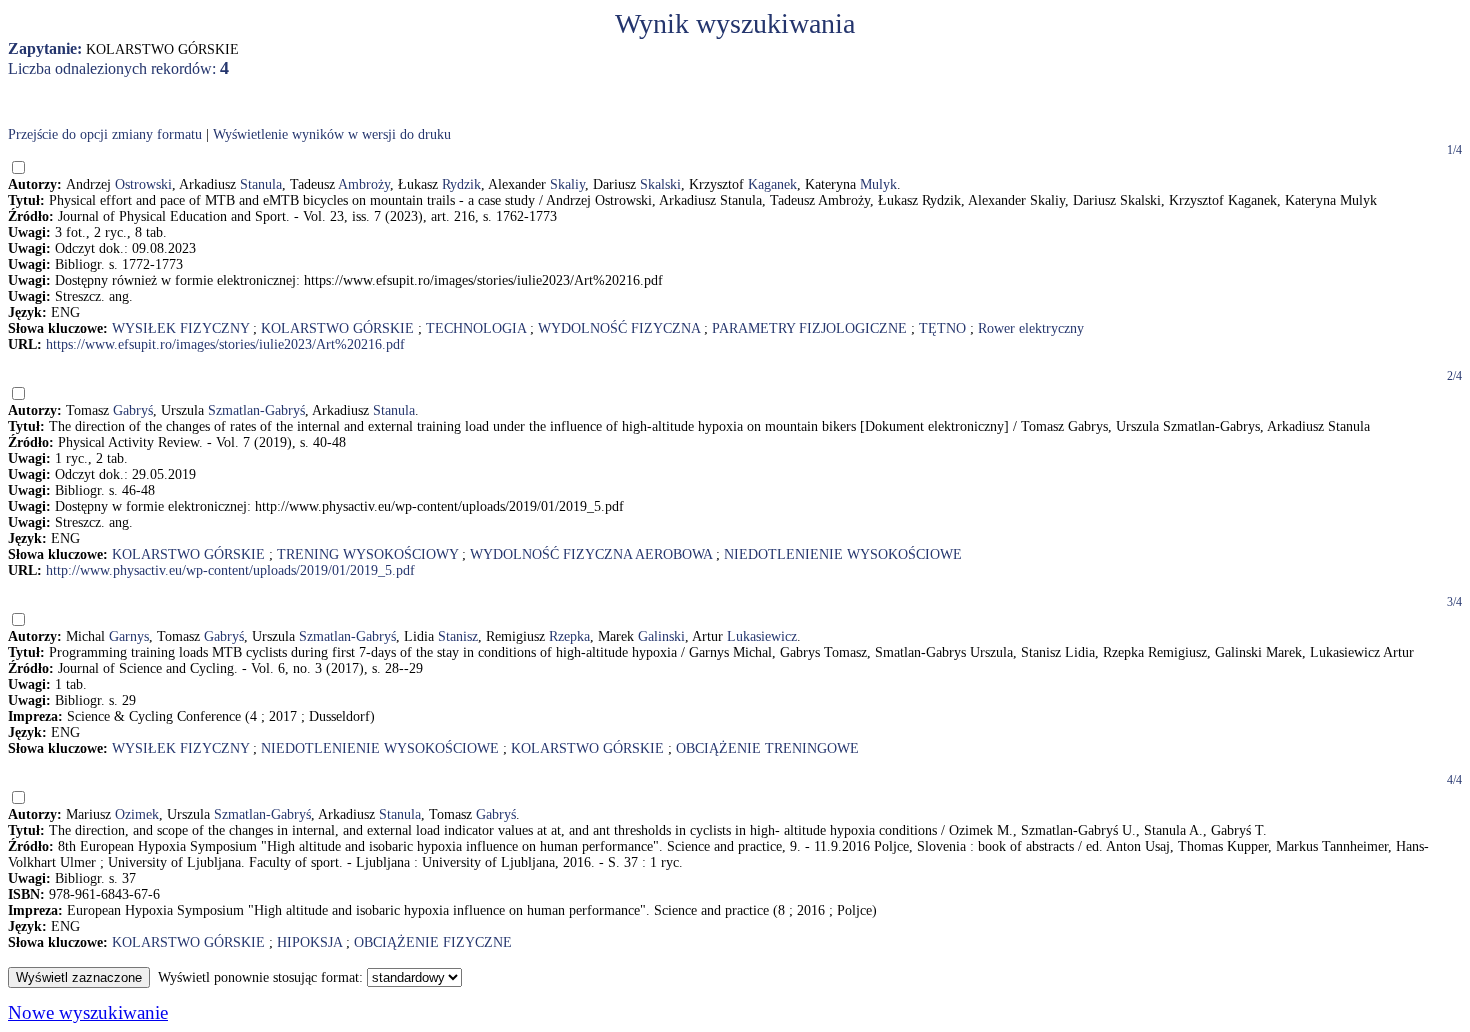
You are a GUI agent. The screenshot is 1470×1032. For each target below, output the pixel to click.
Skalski (660, 184)
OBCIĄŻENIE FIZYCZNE (433, 942)
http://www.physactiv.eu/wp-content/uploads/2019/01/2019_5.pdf (230, 570)
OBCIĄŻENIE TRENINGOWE (767, 748)
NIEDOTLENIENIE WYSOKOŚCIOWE (843, 554)
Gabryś (133, 410)
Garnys (129, 636)
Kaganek (772, 184)
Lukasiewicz (762, 636)
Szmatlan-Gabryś (256, 410)
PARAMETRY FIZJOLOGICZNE (809, 328)
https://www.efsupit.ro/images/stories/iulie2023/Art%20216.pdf (225, 344)
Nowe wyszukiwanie (88, 1012)
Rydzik (461, 184)
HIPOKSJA (309, 942)
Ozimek (137, 814)
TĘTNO (942, 328)
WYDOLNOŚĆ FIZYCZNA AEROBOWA (591, 554)
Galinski (661, 636)
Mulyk (878, 184)
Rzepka (569, 636)
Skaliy (567, 184)
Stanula (261, 184)
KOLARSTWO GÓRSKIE (337, 328)
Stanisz (458, 636)
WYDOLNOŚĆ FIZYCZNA (619, 328)
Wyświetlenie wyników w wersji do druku (332, 134)
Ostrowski (143, 184)
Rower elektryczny (1031, 328)
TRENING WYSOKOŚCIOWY (367, 554)
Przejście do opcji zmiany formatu (105, 134)
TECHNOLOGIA (476, 328)
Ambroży (364, 184)
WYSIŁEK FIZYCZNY (180, 328)
